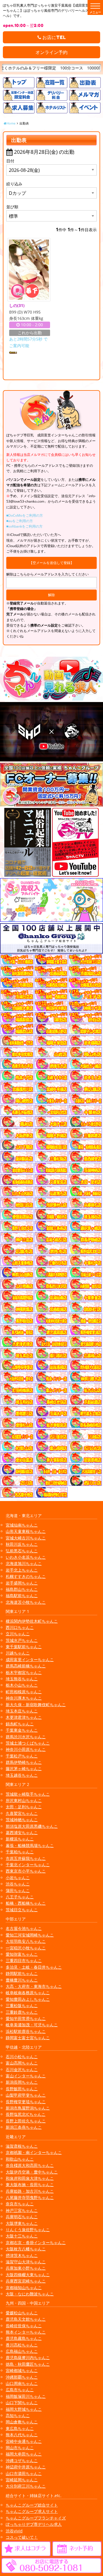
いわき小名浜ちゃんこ (26, 1557)
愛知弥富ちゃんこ (22, 1954)
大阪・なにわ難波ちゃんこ (30, 2294)
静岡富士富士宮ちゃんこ (28, 2038)
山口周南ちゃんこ (22, 2383)
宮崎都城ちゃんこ (22, 2370)
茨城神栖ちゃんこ (22, 1820)
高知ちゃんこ (18, 2415)
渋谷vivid (14, 2531)
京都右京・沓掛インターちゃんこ (36, 2242)
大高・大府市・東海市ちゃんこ (34, 1986)
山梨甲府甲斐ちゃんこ (26, 2095)
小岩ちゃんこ (18, 1878)
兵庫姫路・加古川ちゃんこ (30, 2191)
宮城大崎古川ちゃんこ (26, 1538)
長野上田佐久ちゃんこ (26, 2121)
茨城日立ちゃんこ (22, 1910)
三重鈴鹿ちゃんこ (22, 2012)
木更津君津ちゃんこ (24, 1717)
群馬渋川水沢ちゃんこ (26, 1737)
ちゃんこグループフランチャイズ (36, 2518)
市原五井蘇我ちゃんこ (26, 1858)
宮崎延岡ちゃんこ (22, 2480)
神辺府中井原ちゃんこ (26, 2467)
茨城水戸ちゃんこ (22, 1640)
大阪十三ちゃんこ (22, 2236)
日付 (10, 161)
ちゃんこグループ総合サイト (32, 2505)
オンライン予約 (51, 52)
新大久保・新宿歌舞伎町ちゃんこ (36, 1705)
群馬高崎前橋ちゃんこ (26, 1666)
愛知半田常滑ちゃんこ (26, 2018)
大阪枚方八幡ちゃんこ (26, 2249)
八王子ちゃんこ (20, 1897)
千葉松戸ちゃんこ (22, 1756)
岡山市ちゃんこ (20, 2448)
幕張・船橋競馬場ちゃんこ (30, 1845)
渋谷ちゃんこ (18, 1884)
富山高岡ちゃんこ (22, 2063)
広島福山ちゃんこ (22, 2351)
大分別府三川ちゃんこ (26, 2486)
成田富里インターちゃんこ (30, 1660)
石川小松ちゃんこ (22, 2057)
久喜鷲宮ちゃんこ (22, 1813)
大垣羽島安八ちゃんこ (26, 1941)
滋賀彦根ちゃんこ (22, 2146)
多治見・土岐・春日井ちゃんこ (34, 1967)
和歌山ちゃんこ (20, 2159)
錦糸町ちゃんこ (20, 1724)
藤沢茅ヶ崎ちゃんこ (24, 1769)
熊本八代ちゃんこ (22, 2435)
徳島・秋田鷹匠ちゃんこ (28, 2364)
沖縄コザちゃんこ (22, 2461)
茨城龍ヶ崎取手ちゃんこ (28, 1794)
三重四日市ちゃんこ (24, 1960)
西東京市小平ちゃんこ (26, 1871)
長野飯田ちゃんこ (22, 2089)
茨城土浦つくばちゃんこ (28, 1743)
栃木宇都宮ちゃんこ (24, 1672)
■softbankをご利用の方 (24, 526)
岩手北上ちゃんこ (22, 1570)
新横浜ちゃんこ (20, 1839)
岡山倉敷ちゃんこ (22, 2422)
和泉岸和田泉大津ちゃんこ (30, 2178)
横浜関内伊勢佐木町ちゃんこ (32, 1621)
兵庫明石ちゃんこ (22, 2217)
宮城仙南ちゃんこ (22, 1525)
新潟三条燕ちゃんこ (24, 2127)
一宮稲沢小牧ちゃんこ (26, 1948)
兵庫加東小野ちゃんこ (26, 2268)
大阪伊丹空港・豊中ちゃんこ (32, 2172)
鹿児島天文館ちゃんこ (26, 2319)
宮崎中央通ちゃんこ (24, 2441)
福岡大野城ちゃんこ (24, 2409)
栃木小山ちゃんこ (22, 1685)
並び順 (12, 207)
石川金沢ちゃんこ (22, 2069)
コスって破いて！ (22, 2537)
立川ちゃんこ (18, 1634)
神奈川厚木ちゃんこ (24, 1698)
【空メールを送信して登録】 (51, 563)
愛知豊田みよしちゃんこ (28, 1999)
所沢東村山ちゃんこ (24, 1800)
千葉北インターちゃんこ (28, 1865)
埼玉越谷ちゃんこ (22, 1775)
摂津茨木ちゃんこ (22, 2255)
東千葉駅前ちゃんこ (24, 1647)
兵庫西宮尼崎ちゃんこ (26, 2281)
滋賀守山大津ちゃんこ (26, 2262)
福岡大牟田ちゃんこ (24, 2454)
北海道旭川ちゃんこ (24, 1563)
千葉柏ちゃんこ (20, 1852)
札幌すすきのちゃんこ (26, 1576)
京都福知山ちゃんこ (24, 2288)
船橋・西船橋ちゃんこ (26, 1903)
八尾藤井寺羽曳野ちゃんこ (30, 2197)
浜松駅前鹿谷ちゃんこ (26, 2031)
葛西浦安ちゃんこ (22, 1833)
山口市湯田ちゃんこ (24, 2473)
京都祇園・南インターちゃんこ (34, 2152)
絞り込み (14, 184)
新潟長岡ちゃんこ (22, 2082)
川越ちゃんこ (18, 1653)
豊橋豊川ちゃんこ (22, 1980)
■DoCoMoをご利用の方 (25, 515)
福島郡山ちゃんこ (22, 1589)
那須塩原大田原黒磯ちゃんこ (32, 1826)
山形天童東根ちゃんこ (26, 1531)
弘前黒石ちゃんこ (22, 1551)
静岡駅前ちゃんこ (22, 1973)
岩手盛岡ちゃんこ (22, 1583)
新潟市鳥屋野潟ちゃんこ (28, 2108)
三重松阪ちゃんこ (22, 2006)
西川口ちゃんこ (20, 1627)
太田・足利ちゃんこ (24, 1807)
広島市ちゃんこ (20, 2390)
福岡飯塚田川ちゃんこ (26, 2396)
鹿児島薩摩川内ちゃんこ (28, 2358)
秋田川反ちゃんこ (22, 1544)
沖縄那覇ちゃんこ (22, 2377)
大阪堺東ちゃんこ (22, 2223)
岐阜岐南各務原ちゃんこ (28, 1993)
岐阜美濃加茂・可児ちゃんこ (32, 2025)
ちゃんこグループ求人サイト (32, 2511)
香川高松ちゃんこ (22, 2345)
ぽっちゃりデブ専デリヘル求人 (34, 2524)
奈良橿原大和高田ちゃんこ (30, 2165)
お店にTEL (54, 37)
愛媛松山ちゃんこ (22, 2313)
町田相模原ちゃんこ (24, 1692)
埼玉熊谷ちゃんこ (22, 1679)
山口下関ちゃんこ (22, 2403)
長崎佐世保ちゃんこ (24, 2326)
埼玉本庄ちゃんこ (22, 1711)
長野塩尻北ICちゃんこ (26, 2114)
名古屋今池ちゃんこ (24, 1928)
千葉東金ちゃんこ (22, 1730)
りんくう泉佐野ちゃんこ (28, 2230)
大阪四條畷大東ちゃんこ (28, 2275)
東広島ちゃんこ (20, 2428)
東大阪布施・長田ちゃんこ (30, 2185)
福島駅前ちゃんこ (22, 1596)
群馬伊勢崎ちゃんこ (24, 1762)
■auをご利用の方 (20, 521)
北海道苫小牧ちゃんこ (26, 1602)
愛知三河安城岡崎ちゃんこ (30, 1935)
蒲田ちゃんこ (18, 1890)
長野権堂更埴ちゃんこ (26, 2102)
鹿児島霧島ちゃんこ (24, 2338)
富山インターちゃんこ (26, 2076)
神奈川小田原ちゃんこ (26, 1749)
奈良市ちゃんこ (20, 2204)
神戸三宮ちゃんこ (22, 2210)
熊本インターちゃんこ (26, 2332)
